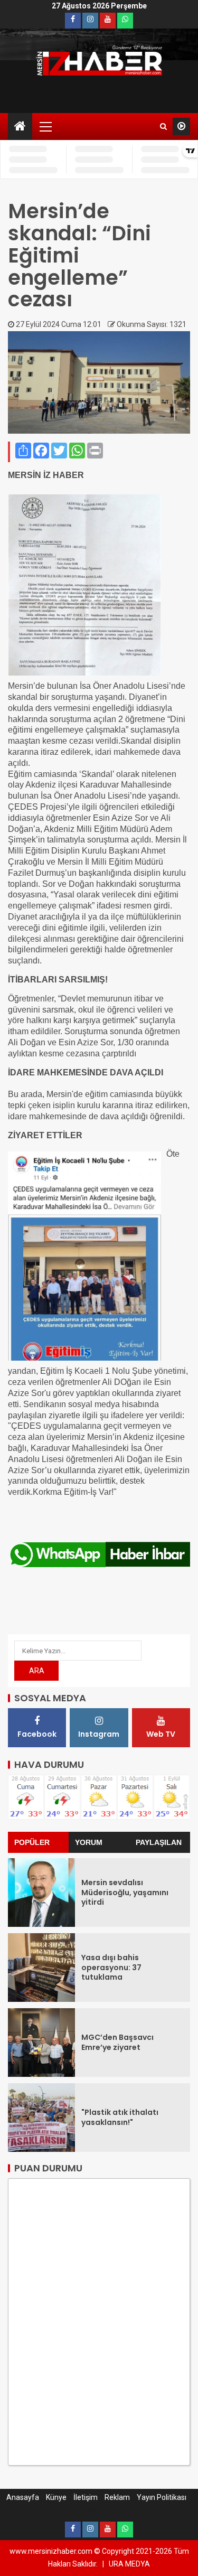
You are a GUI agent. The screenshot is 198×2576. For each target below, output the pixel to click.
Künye (56, 2497)
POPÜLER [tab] (32, 1842)
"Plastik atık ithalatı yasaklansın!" (120, 2117)
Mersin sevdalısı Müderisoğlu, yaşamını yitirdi (125, 1892)
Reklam (117, 2497)
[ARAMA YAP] (163, 126)
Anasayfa (23, 2497)
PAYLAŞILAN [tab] (159, 1842)
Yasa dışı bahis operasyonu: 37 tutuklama (111, 1967)
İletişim (86, 2497)
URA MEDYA (129, 2564)
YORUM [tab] (89, 1842)
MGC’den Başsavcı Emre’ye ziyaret (117, 2042)
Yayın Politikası (162, 2497)
